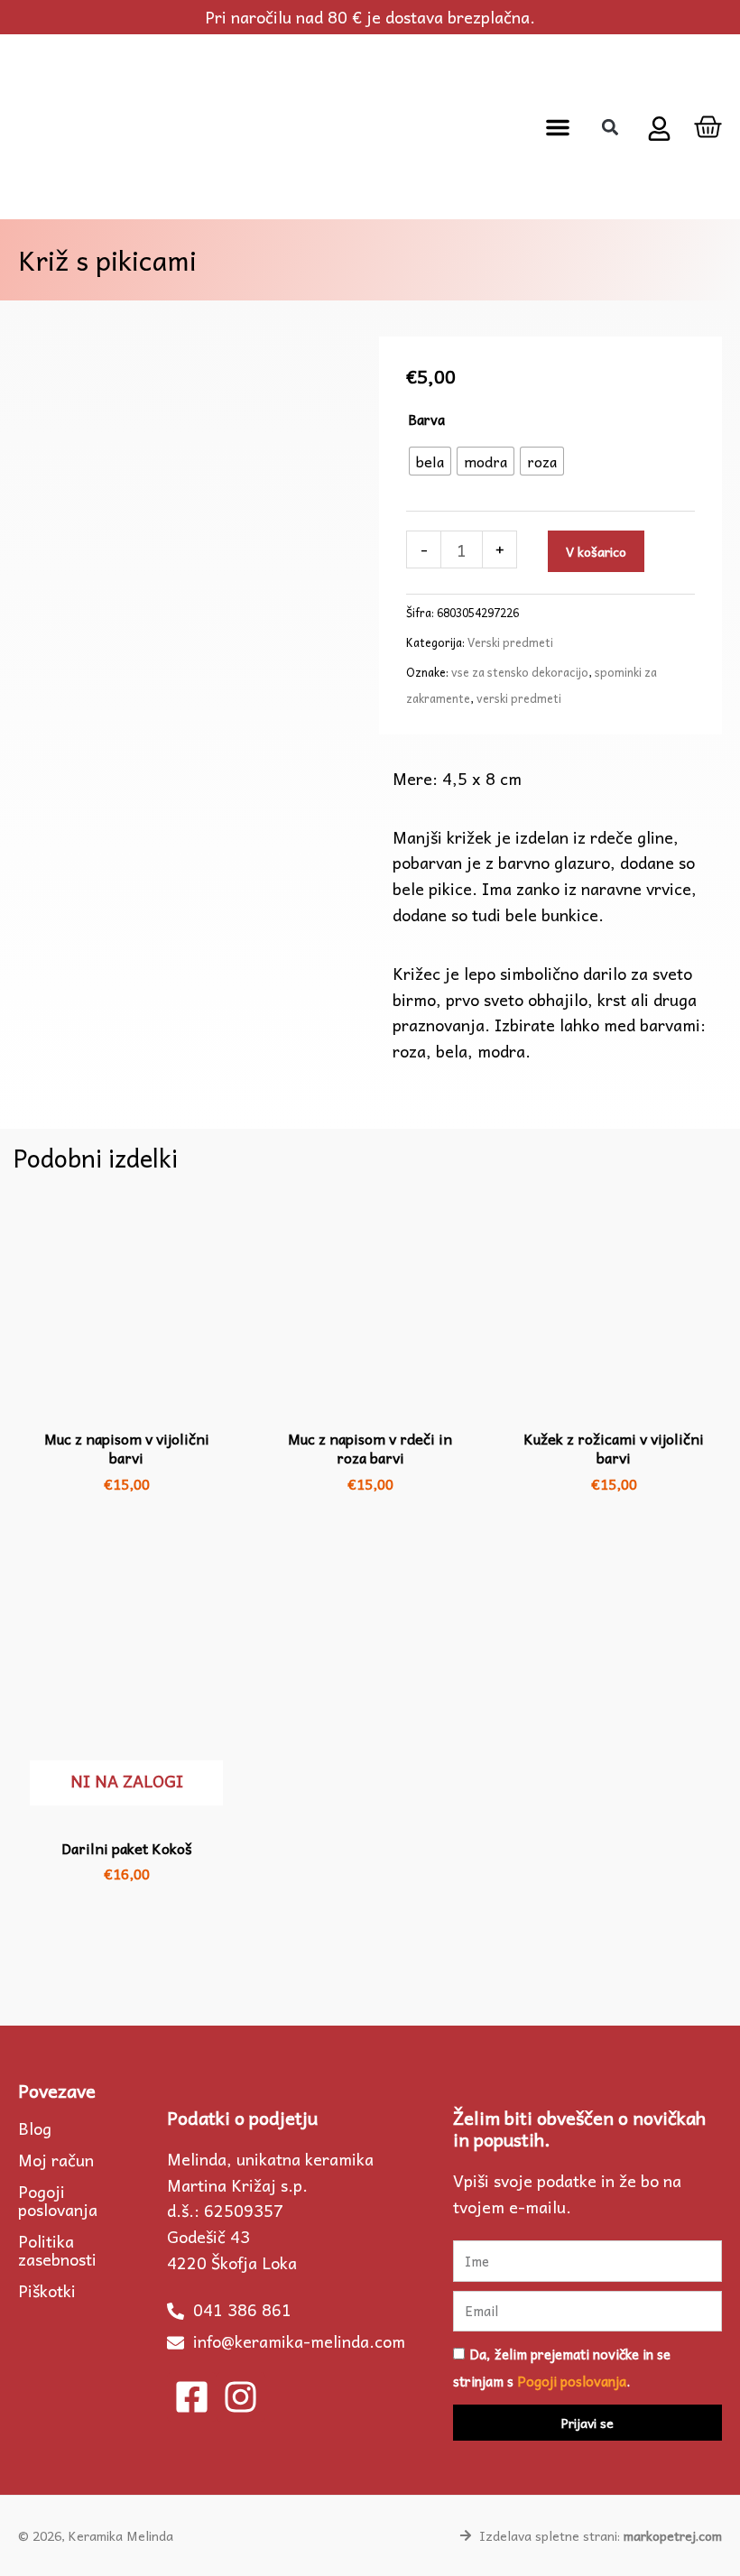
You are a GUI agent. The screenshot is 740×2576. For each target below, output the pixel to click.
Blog (35, 2128)
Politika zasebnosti (57, 2250)
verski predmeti (519, 698)
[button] (558, 127)
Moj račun (56, 2160)
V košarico (596, 551)
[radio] (430, 461)
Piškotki (47, 2291)
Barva (426, 420)
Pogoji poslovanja (58, 2201)
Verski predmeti (510, 642)
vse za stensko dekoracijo (520, 672)
